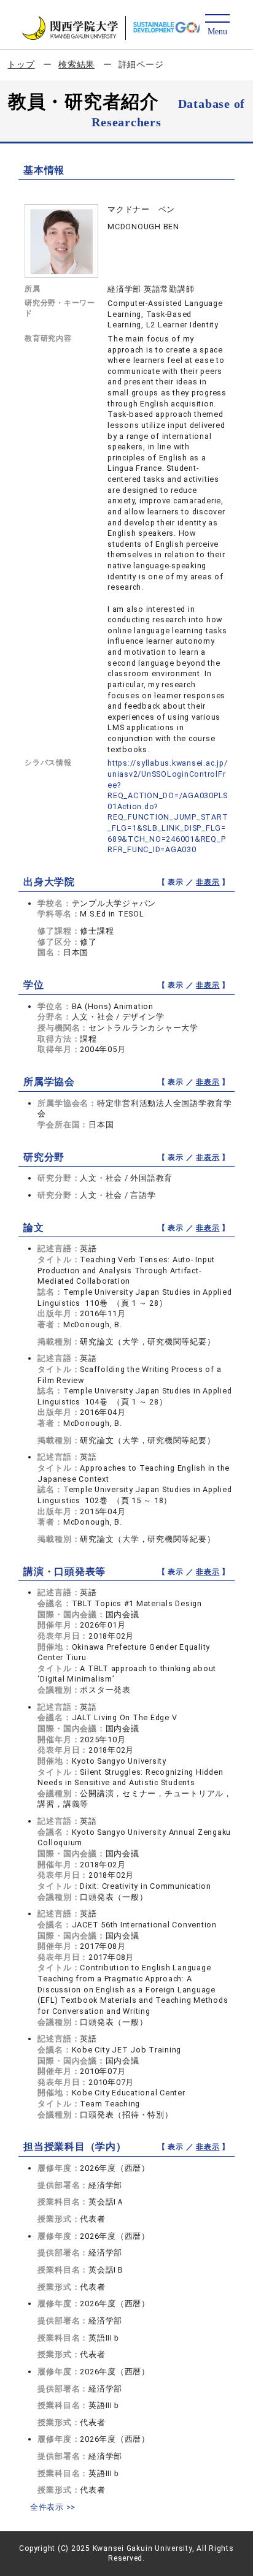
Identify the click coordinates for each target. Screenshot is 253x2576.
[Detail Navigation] (217, 25)
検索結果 (76, 64)
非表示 (208, 882)
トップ (21, 64)
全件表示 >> (53, 2507)
